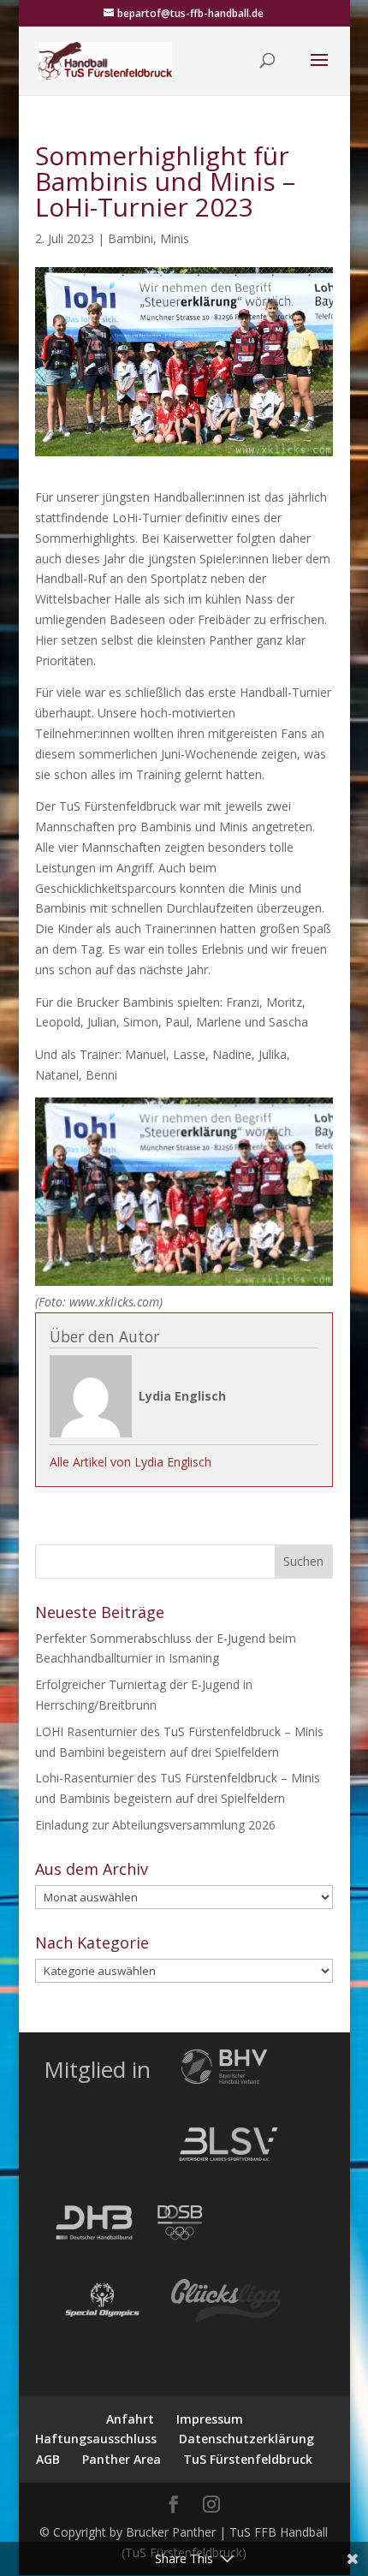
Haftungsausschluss (96, 2439)
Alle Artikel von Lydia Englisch (131, 1462)
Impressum (210, 2419)
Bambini (131, 238)
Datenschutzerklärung (246, 2439)
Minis (175, 238)
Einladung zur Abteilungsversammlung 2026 (155, 1825)
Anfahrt (130, 2419)
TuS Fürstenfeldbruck (248, 2459)
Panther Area (122, 2459)
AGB (48, 2459)
